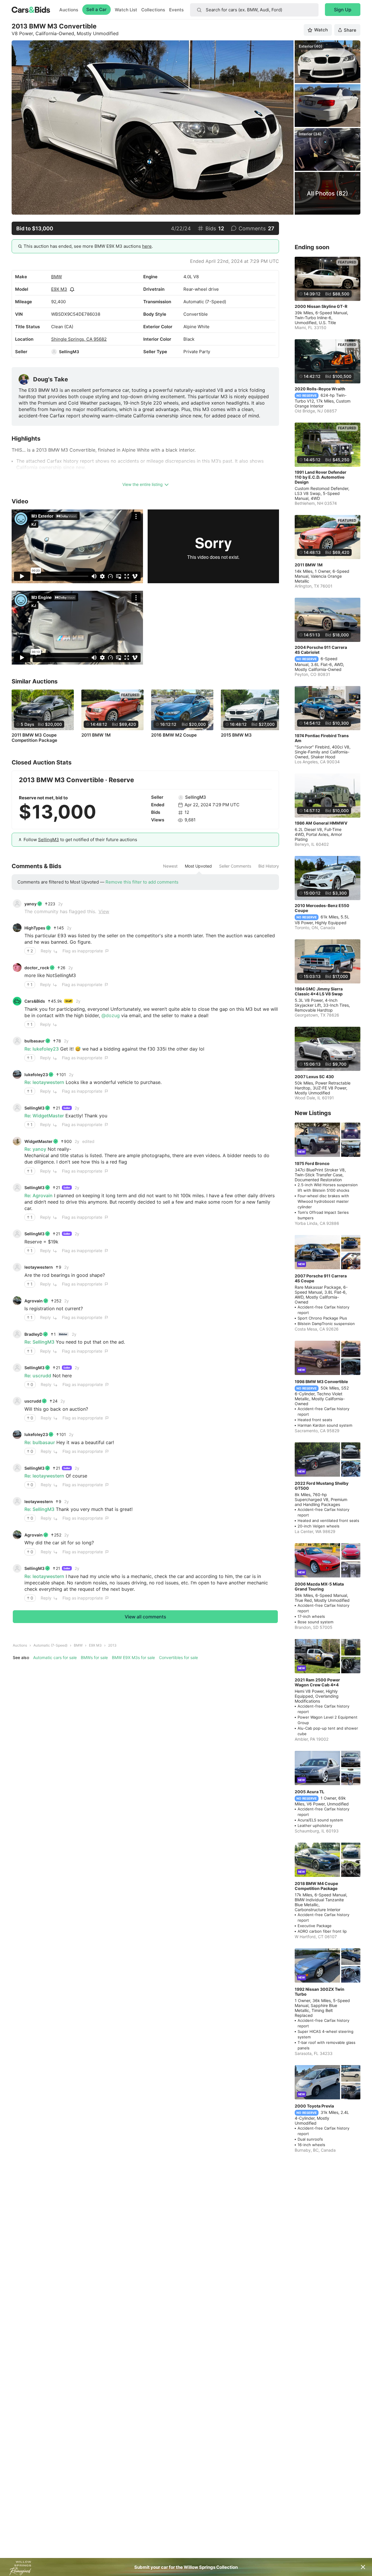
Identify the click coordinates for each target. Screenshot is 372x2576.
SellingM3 (69, 352)
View (104, 911)
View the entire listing (143, 484)
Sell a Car (96, 9)
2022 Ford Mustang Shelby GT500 (322, 1486)
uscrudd (33, 1401)
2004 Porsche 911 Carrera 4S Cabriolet (321, 650)
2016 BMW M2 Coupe (174, 735)
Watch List (126, 10)
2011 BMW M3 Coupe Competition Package (34, 738)
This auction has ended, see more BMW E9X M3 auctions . (88, 246)
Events (176, 10)
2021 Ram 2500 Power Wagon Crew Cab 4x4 (317, 1682)
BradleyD (33, 1334)
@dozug (111, 1015)
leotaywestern (39, 1267)
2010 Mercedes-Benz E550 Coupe (322, 908)
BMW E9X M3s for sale (133, 1657)
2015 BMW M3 (236, 735)
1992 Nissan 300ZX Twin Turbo (320, 1992)
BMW (57, 277)
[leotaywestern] (17, 1267)
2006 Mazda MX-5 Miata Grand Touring (319, 1586)
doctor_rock (37, 968)
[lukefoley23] (17, 1074)
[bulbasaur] (17, 1041)
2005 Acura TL (310, 1792)
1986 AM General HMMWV (321, 823)
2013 (112, 1645)
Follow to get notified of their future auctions (80, 840)
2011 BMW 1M (96, 735)
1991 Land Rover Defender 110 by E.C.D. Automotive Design (321, 477)
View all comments (145, 1617)
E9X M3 (59, 289)
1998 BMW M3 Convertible (321, 1382)
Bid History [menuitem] (269, 866)
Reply (46, 951)
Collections (153, 10)
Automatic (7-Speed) (50, 1645)
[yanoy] (17, 904)
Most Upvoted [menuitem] (198, 866)
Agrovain (34, 1301)
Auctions (69, 10)
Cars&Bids (35, 1001)
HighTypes (35, 928)
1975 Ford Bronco (312, 1163)
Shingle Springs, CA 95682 (79, 339)
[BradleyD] (17, 1334)
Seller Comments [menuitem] (235, 866)
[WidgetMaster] (17, 1141)
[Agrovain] (17, 1301)
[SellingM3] (54, 352)
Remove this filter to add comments (142, 882)
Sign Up (343, 10)
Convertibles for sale (178, 1657)
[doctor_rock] (17, 967)
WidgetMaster (39, 1141)
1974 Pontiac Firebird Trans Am (322, 738)
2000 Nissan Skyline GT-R (321, 306)
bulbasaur (35, 1041)
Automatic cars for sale (55, 1657)
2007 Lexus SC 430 (314, 1077)
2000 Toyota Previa (314, 2106)
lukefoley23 (36, 1075)
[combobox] (254, 10)
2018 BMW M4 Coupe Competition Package (316, 1886)
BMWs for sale (94, 1657)
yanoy (31, 904)
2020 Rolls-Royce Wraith (320, 389)
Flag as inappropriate (83, 951)
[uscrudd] (17, 1401)
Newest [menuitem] (170, 866)
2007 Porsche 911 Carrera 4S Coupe (321, 1278)
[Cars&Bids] (17, 1001)
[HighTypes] (17, 928)
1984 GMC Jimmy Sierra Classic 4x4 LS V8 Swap (319, 991)
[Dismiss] (363, 2567)
